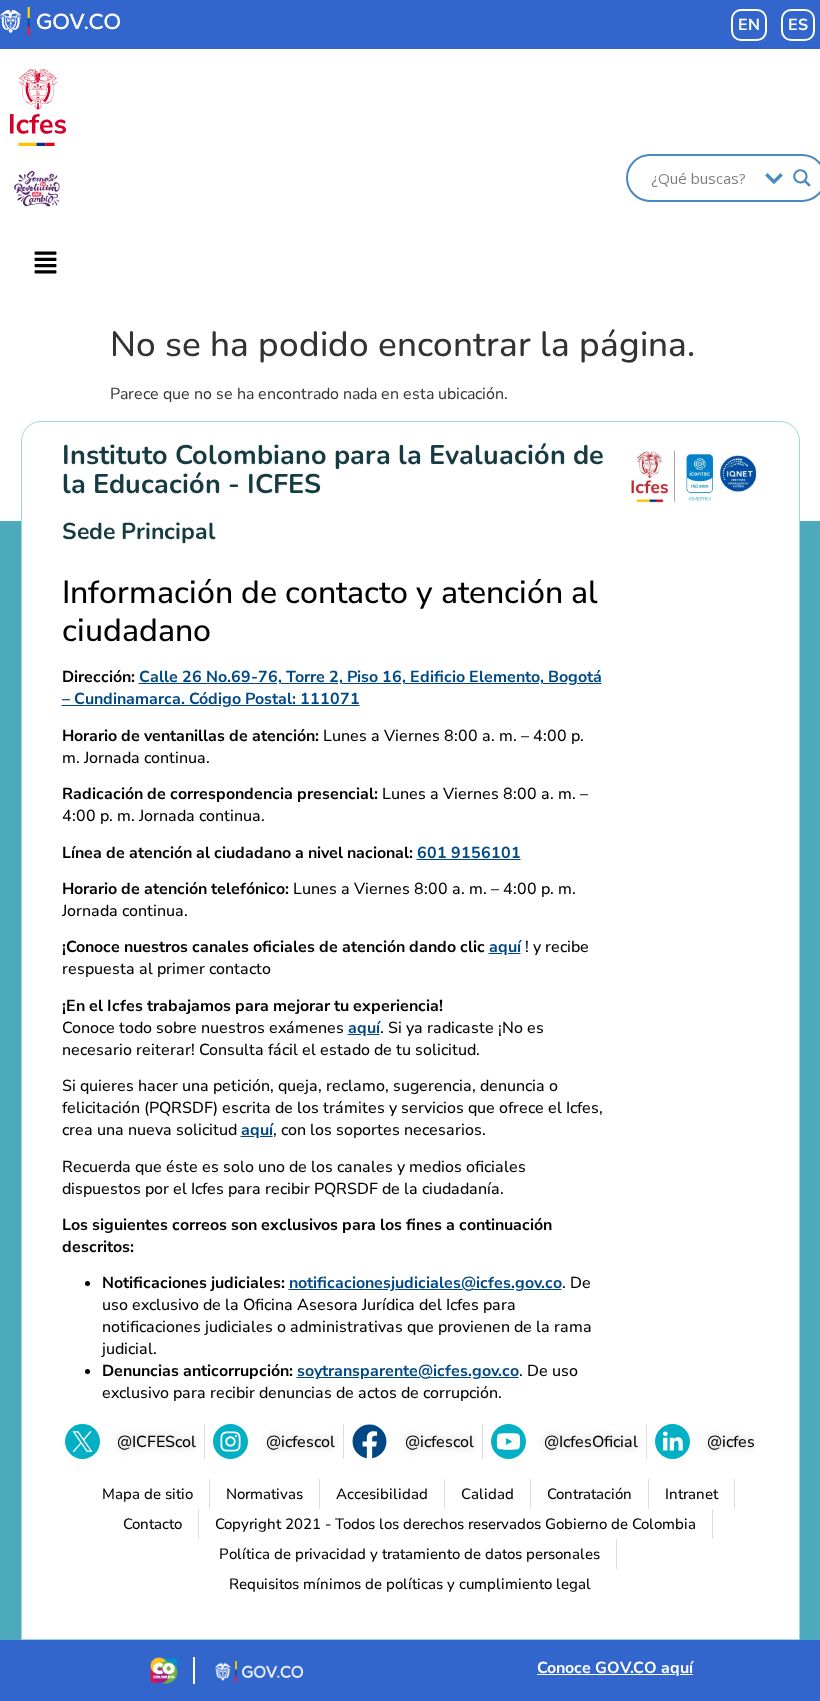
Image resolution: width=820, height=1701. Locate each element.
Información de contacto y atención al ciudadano (330, 612)
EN (749, 25)
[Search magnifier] (802, 178)
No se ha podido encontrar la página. (402, 345)
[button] (46, 264)
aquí (505, 947)
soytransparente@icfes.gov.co (408, 1371)
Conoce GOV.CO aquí (615, 1668)
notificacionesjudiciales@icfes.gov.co (425, 1283)
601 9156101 (469, 853)
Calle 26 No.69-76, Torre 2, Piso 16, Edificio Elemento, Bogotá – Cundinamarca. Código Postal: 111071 (332, 688)
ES (798, 25)
